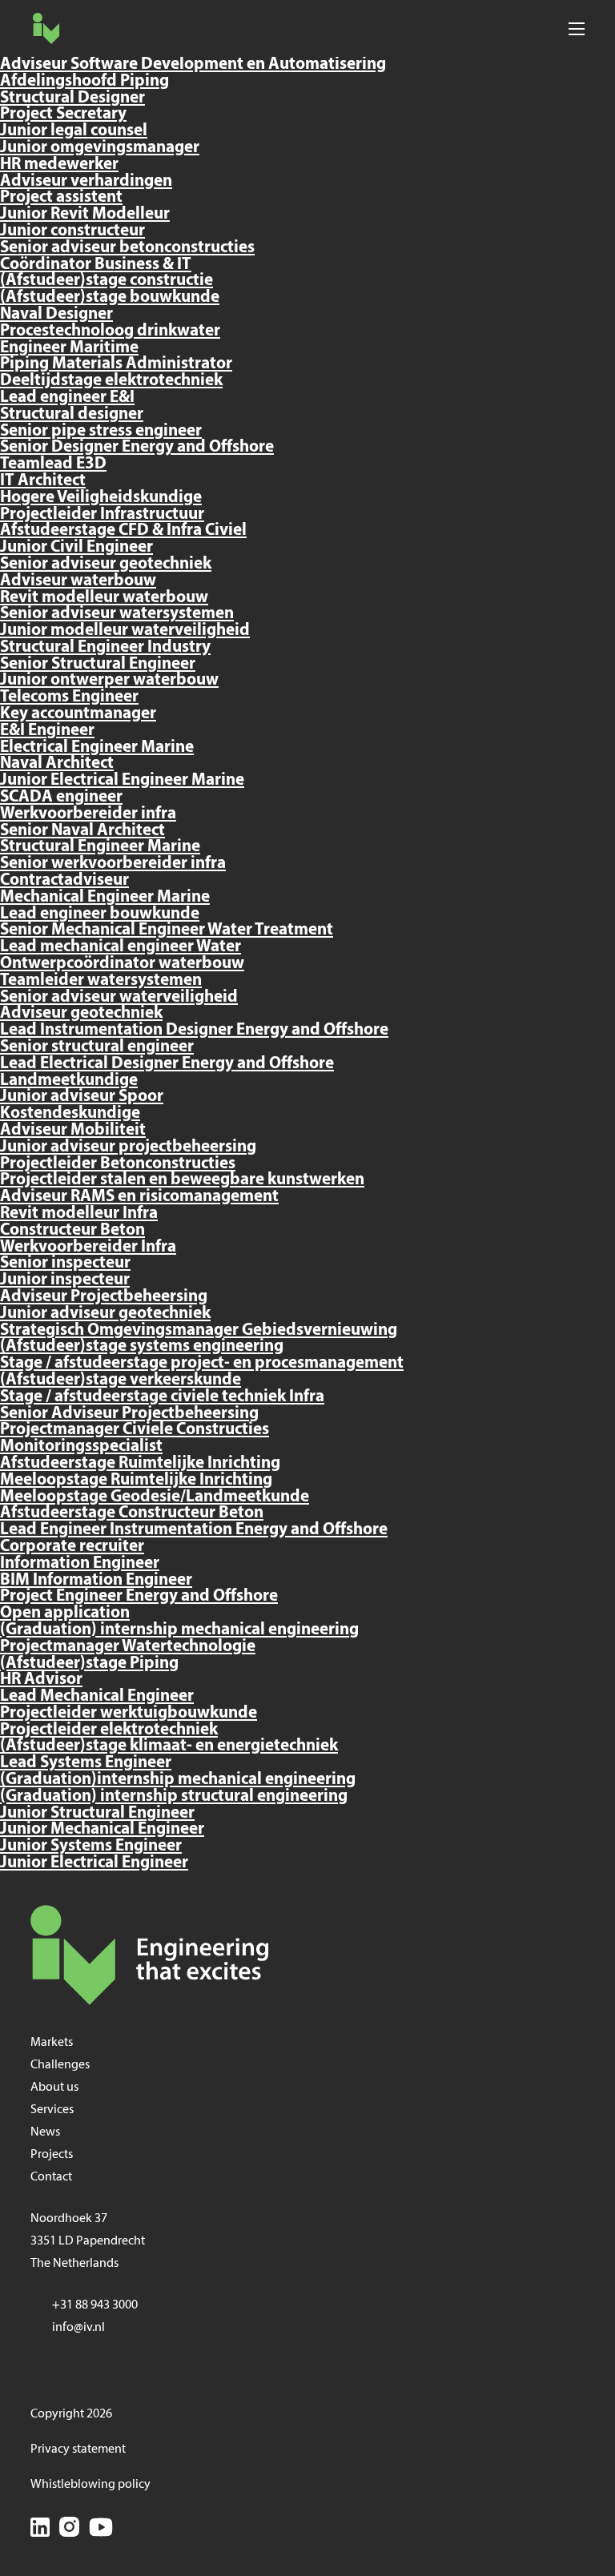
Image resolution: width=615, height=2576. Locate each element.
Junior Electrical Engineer (94, 1863)
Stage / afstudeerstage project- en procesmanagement (202, 1363)
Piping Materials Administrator (116, 364)
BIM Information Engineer (96, 1580)
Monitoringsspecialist (81, 1447)
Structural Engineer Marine (100, 847)
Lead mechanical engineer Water (121, 947)
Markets (52, 2043)
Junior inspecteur (65, 1280)
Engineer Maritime (69, 348)
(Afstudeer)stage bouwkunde (110, 297)
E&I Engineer (47, 731)
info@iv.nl (78, 2328)
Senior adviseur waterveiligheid (119, 997)
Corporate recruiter (72, 1547)
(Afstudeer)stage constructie (107, 281)
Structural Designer (72, 98)
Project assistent (61, 197)
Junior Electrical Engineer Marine (122, 780)
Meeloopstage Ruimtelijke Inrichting (136, 1480)
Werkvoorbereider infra (88, 814)
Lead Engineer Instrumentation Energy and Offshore (194, 1530)
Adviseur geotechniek (81, 1013)
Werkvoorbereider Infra (88, 1247)
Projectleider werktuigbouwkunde (129, 1713)
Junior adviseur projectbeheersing (128, 1147)
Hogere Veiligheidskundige (101, 498)
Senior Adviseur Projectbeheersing (129, 1414)
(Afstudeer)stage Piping (89, 1664)
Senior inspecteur (65, 1263)
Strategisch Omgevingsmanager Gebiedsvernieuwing (199, 1330)
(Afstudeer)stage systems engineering (142, 1346)
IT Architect (43, 481)
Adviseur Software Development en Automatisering (193, 64)
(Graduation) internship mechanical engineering (179, 1630)
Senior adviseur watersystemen (117, 614)
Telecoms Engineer (69, 697)
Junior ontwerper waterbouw (109, 680)
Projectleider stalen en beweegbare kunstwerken (182, 1180)
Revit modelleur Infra (79, 1214)
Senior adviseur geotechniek (106, 564)
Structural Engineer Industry (105, 647)
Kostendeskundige (70, 1113)
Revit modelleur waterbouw (104, 598)
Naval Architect (57, 764)
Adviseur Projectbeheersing (104, 1297)
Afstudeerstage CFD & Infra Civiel (123, 530)
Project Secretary (63, 114)
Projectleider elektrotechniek (109, 1730)
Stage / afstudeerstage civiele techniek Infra (162, 1397)
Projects (52, 2155)
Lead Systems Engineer (86, 1763)
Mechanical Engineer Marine (105, 897)
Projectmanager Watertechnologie (128, 1647)
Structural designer (72, 414)
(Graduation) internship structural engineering (174, 1796)
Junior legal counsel (74, 131)
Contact (51, 2177)
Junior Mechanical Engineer (102, 1829)
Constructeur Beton (72, 1230)
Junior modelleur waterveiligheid (125, 631)
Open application (65, 1613)
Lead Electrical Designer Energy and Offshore (167, 1064)
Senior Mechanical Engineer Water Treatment (167, 930)
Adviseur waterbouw (78, 581)
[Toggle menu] (576, 28)
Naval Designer (56, 314)
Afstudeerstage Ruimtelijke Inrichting (140, 1463)
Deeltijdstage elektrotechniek (111, 381)
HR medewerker (59, 165)
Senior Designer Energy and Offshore (137, 447)
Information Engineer (80, 1563)
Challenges (60, 2065)
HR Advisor (41, 1680)
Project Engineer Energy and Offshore (139, 1596)
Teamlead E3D (53, 464)
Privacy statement (78, 2449)
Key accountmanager (78, 714)
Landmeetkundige (69, 1081)
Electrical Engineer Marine (97, 747)
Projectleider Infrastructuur (102, 514)
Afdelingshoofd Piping (84, 81)
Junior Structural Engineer (97, 1813)
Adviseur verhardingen (86, 181)
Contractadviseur (64, 880)
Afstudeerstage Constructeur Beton (132, 1513)
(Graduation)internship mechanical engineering (178, 1780)
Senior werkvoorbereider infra (113, 864)
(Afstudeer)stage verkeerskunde (121, 1380)
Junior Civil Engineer (76, 547)
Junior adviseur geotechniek (105, 1314)
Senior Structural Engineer (98, 664)
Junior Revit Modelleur (85, 214)
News (45, 2132)
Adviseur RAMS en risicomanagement (139, 1197)
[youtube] (101, 2530)
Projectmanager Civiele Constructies (135, 1430)
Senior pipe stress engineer (101, 431)
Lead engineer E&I (67, 398)
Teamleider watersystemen (101, 981)
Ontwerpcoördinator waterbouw (122, 964)
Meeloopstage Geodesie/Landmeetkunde (155, 1497)
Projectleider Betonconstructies (118, 1164)
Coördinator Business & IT (96, 265)
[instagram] (69, 2530)
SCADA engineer (61, 797)
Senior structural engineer (97, 1047)
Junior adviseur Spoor (82, 1097)
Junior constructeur (72, 231)
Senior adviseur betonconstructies (127, 248)
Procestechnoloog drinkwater (110, 331)
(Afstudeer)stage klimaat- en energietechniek (169, 1746)
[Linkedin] (40, 2530)
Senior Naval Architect (82, 831)
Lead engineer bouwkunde (100, 914)
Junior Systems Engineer (91, 1846)
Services (52, 2110)
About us (54, 2088)
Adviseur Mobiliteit (73, 1130)
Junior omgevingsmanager (100, 148)
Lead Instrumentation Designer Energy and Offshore (194, 1030)
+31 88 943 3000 (95, 2305)
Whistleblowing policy (90, 2485)
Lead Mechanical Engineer (97, 1696)
